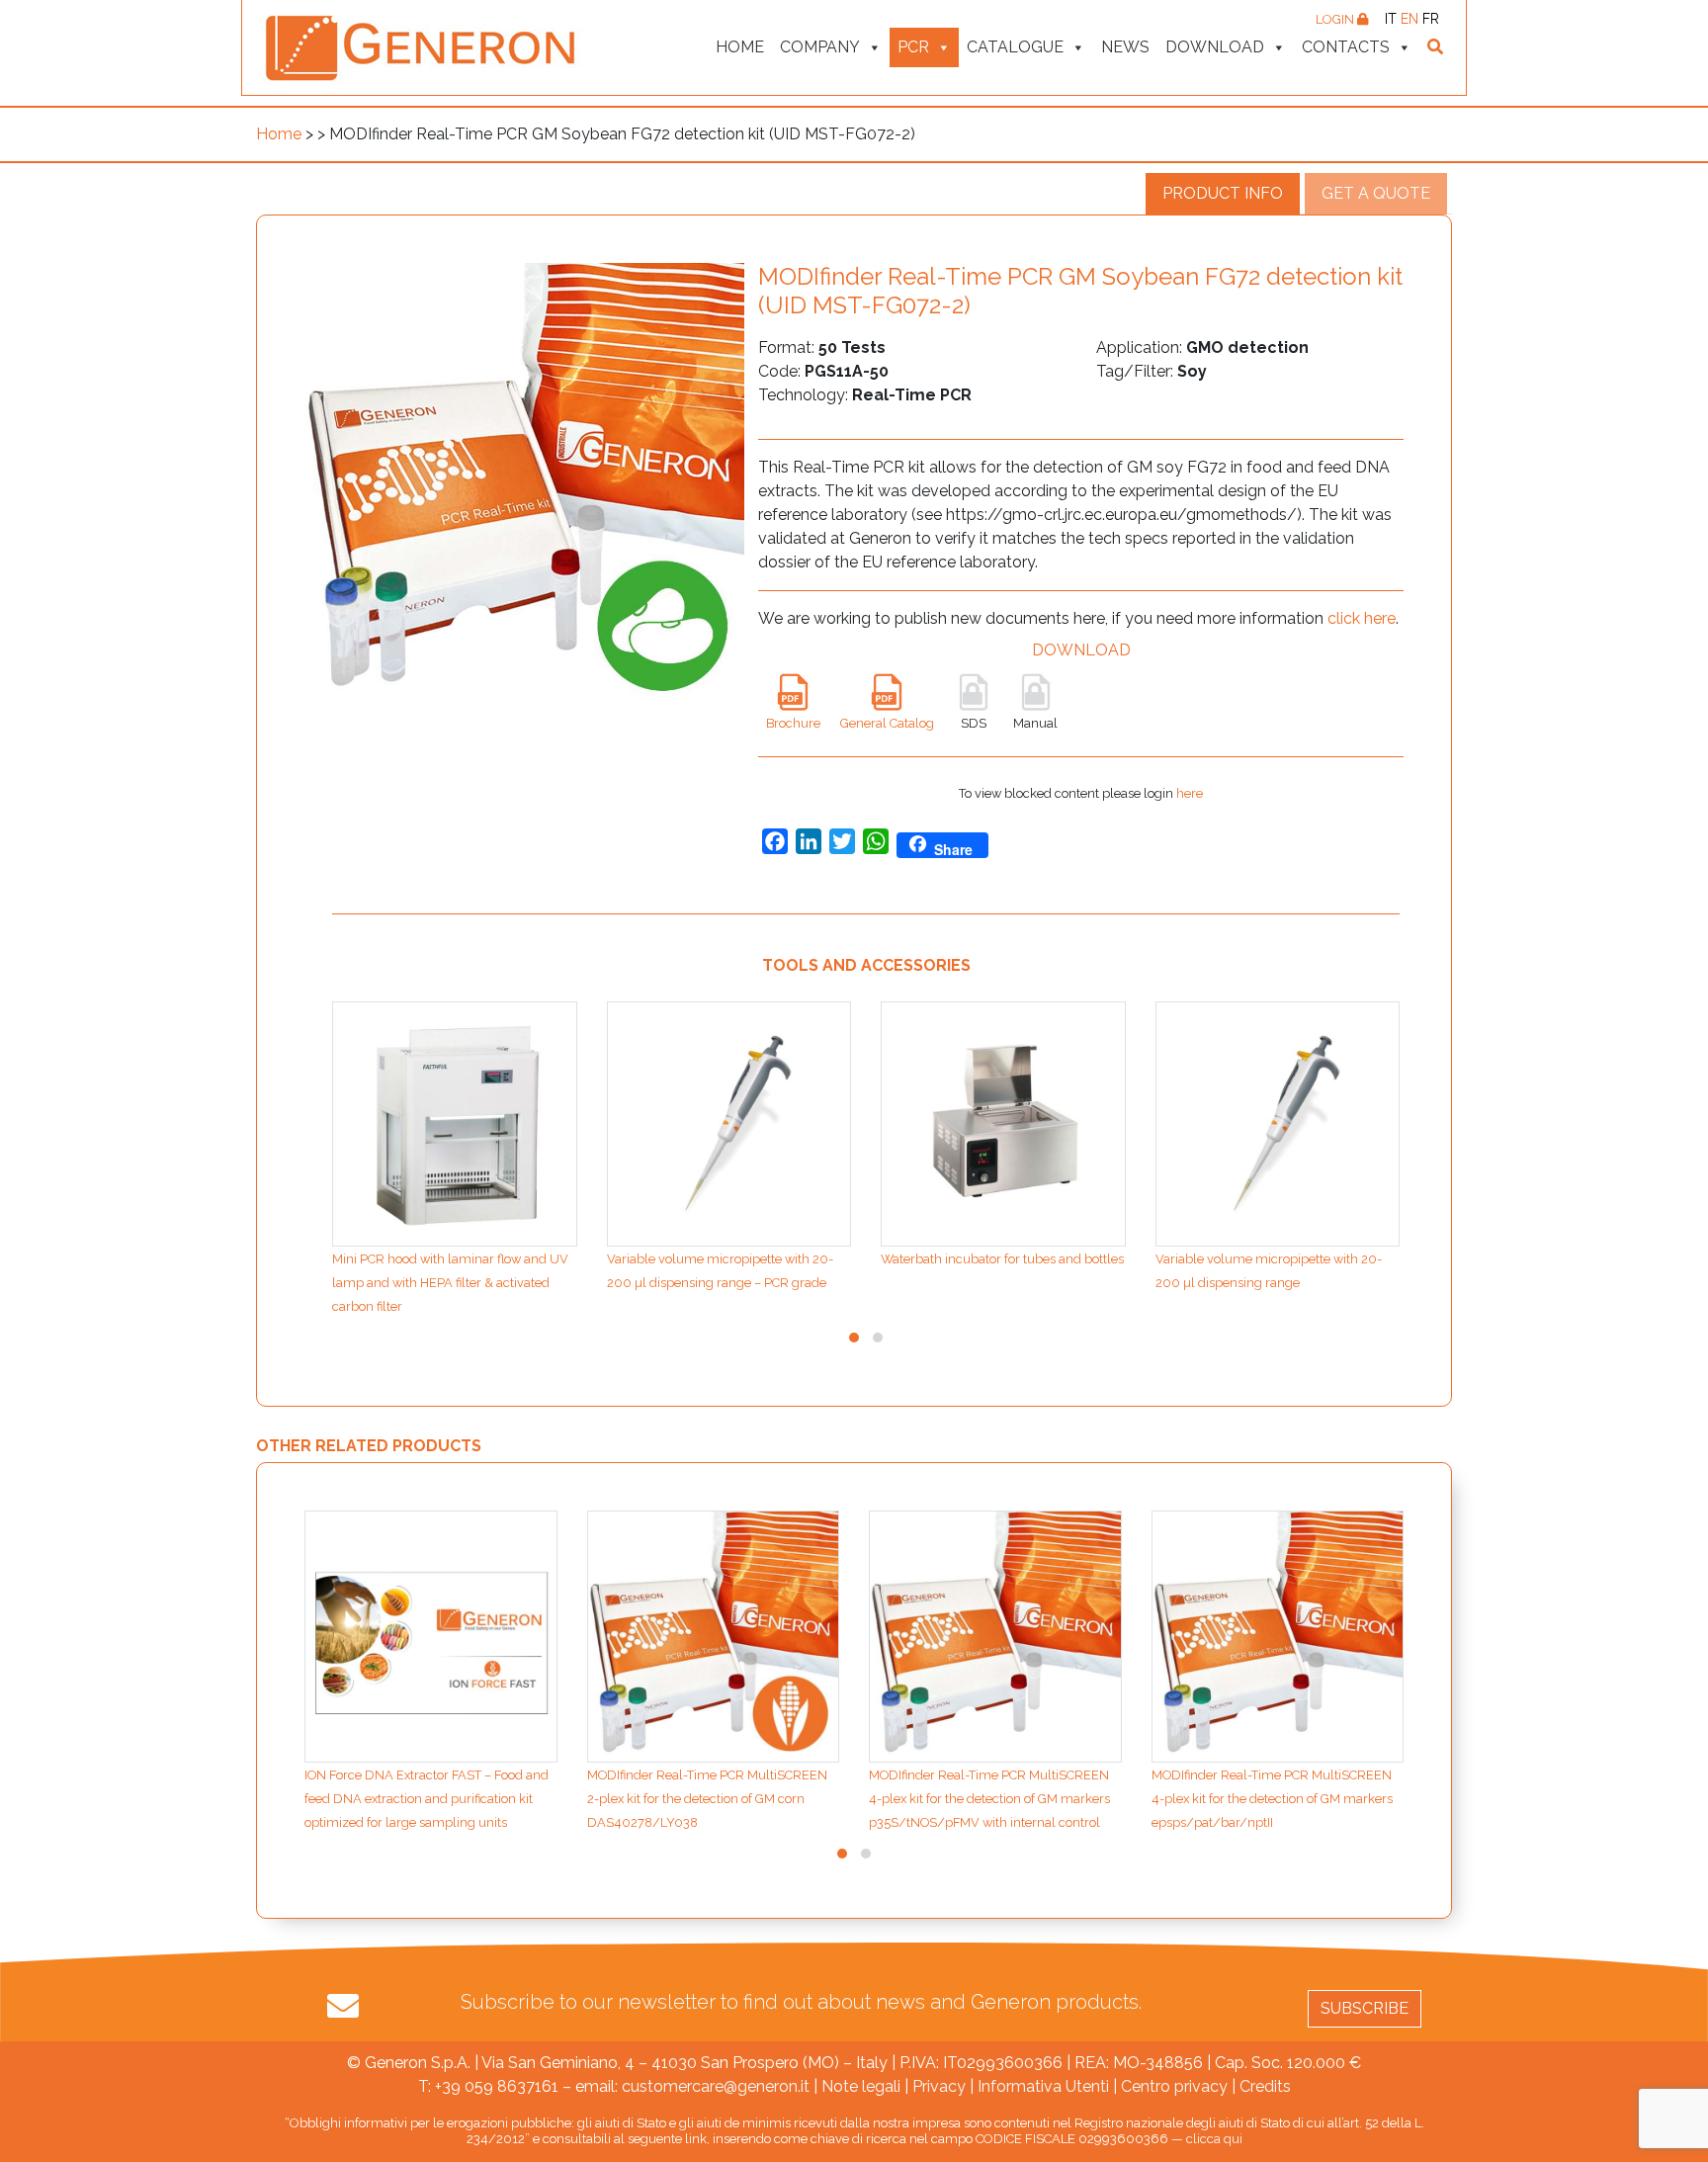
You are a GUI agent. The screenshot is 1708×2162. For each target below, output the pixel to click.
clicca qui (1214, 2139)
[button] (854, 1338)
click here (1362, 618)
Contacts (1346, 47)
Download (1215, 47)
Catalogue (1015, 47)
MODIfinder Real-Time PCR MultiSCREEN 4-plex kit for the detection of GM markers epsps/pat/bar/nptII (1272, 1799)
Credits (1265, 2086)
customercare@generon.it (716, 2086)
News (1125, 47)
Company (820, 47)
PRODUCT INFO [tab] (1223, 193)
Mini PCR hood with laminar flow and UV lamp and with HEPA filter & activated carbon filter (450, 1283)
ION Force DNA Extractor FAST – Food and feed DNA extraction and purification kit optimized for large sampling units (427, 1799)
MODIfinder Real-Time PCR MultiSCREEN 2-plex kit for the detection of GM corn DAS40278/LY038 (707, 1799)
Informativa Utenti (1043, 2086)
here (1190, 793)
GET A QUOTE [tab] (1376, 193)
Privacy (939, 2086)
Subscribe (1365, 2008)
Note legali (861, 2086)
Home (740, 47)
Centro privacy (1174, 2086)
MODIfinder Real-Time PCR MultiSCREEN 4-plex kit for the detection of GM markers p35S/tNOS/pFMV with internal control (989, 1799)
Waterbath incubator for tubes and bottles (1002, 1259)
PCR (913, 47)
